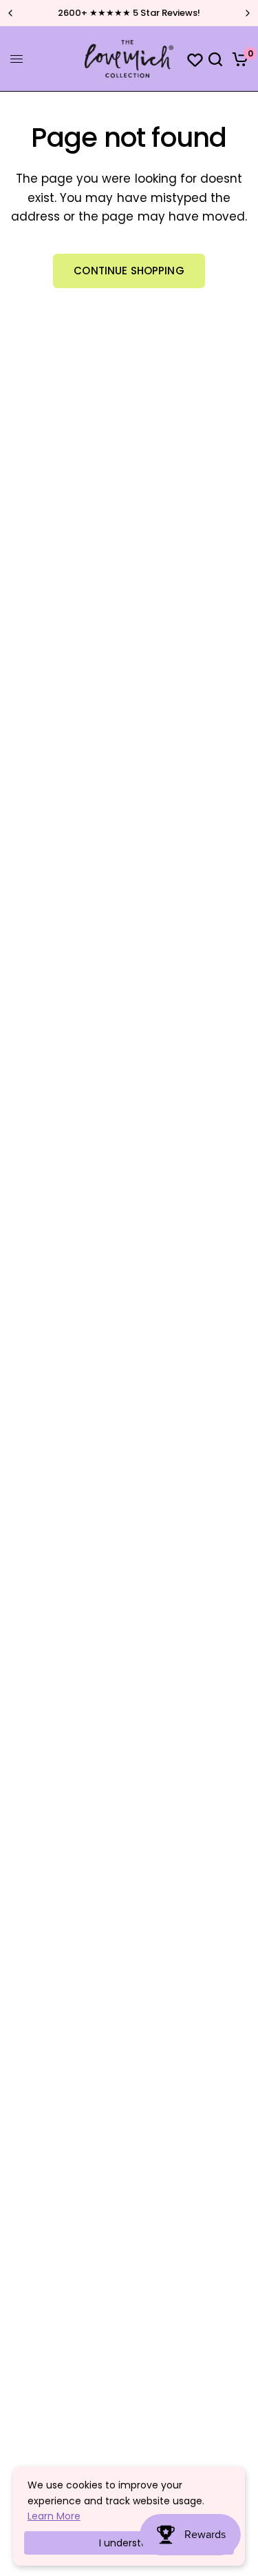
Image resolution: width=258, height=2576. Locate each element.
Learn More (54, 2516)
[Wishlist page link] (189, 59)
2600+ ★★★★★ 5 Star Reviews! (129, 13)
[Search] (215, 59)
